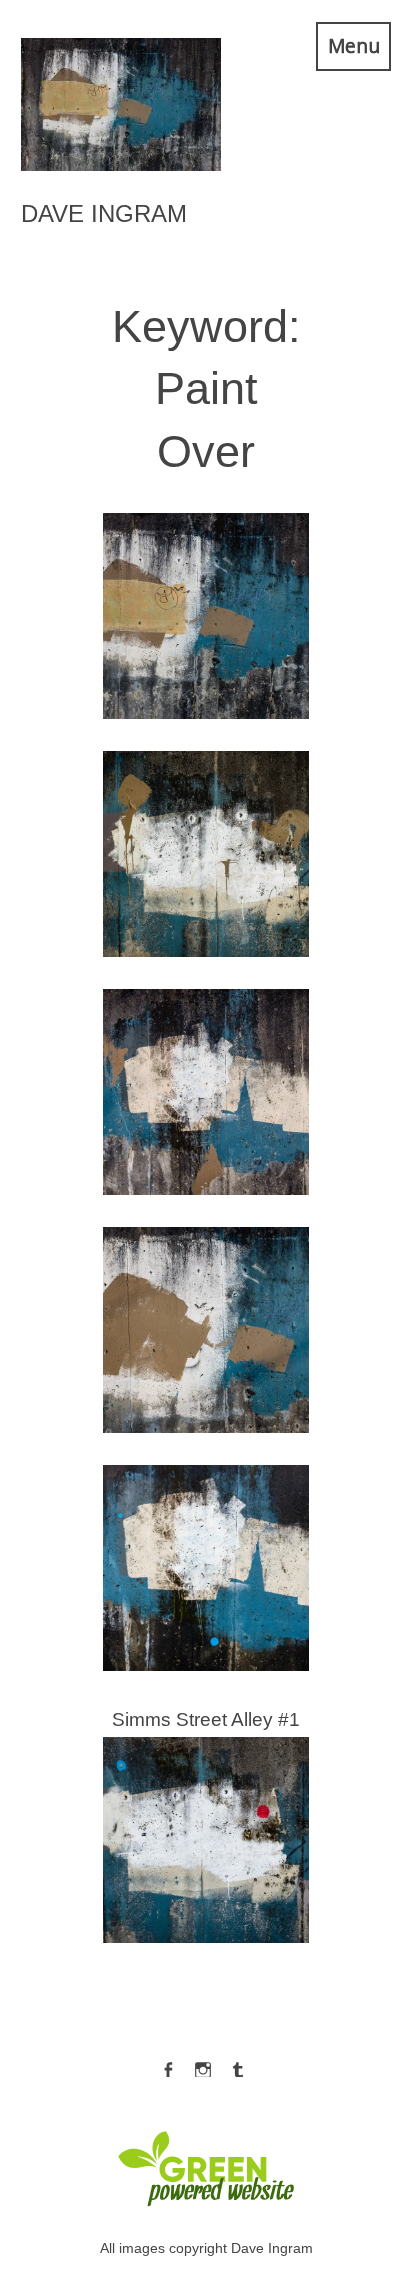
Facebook (168, 2065)
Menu (354, 45)
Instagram (203, 2065)
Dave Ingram (104, 213)
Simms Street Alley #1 (206, 1822)
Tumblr (238, 2065)
